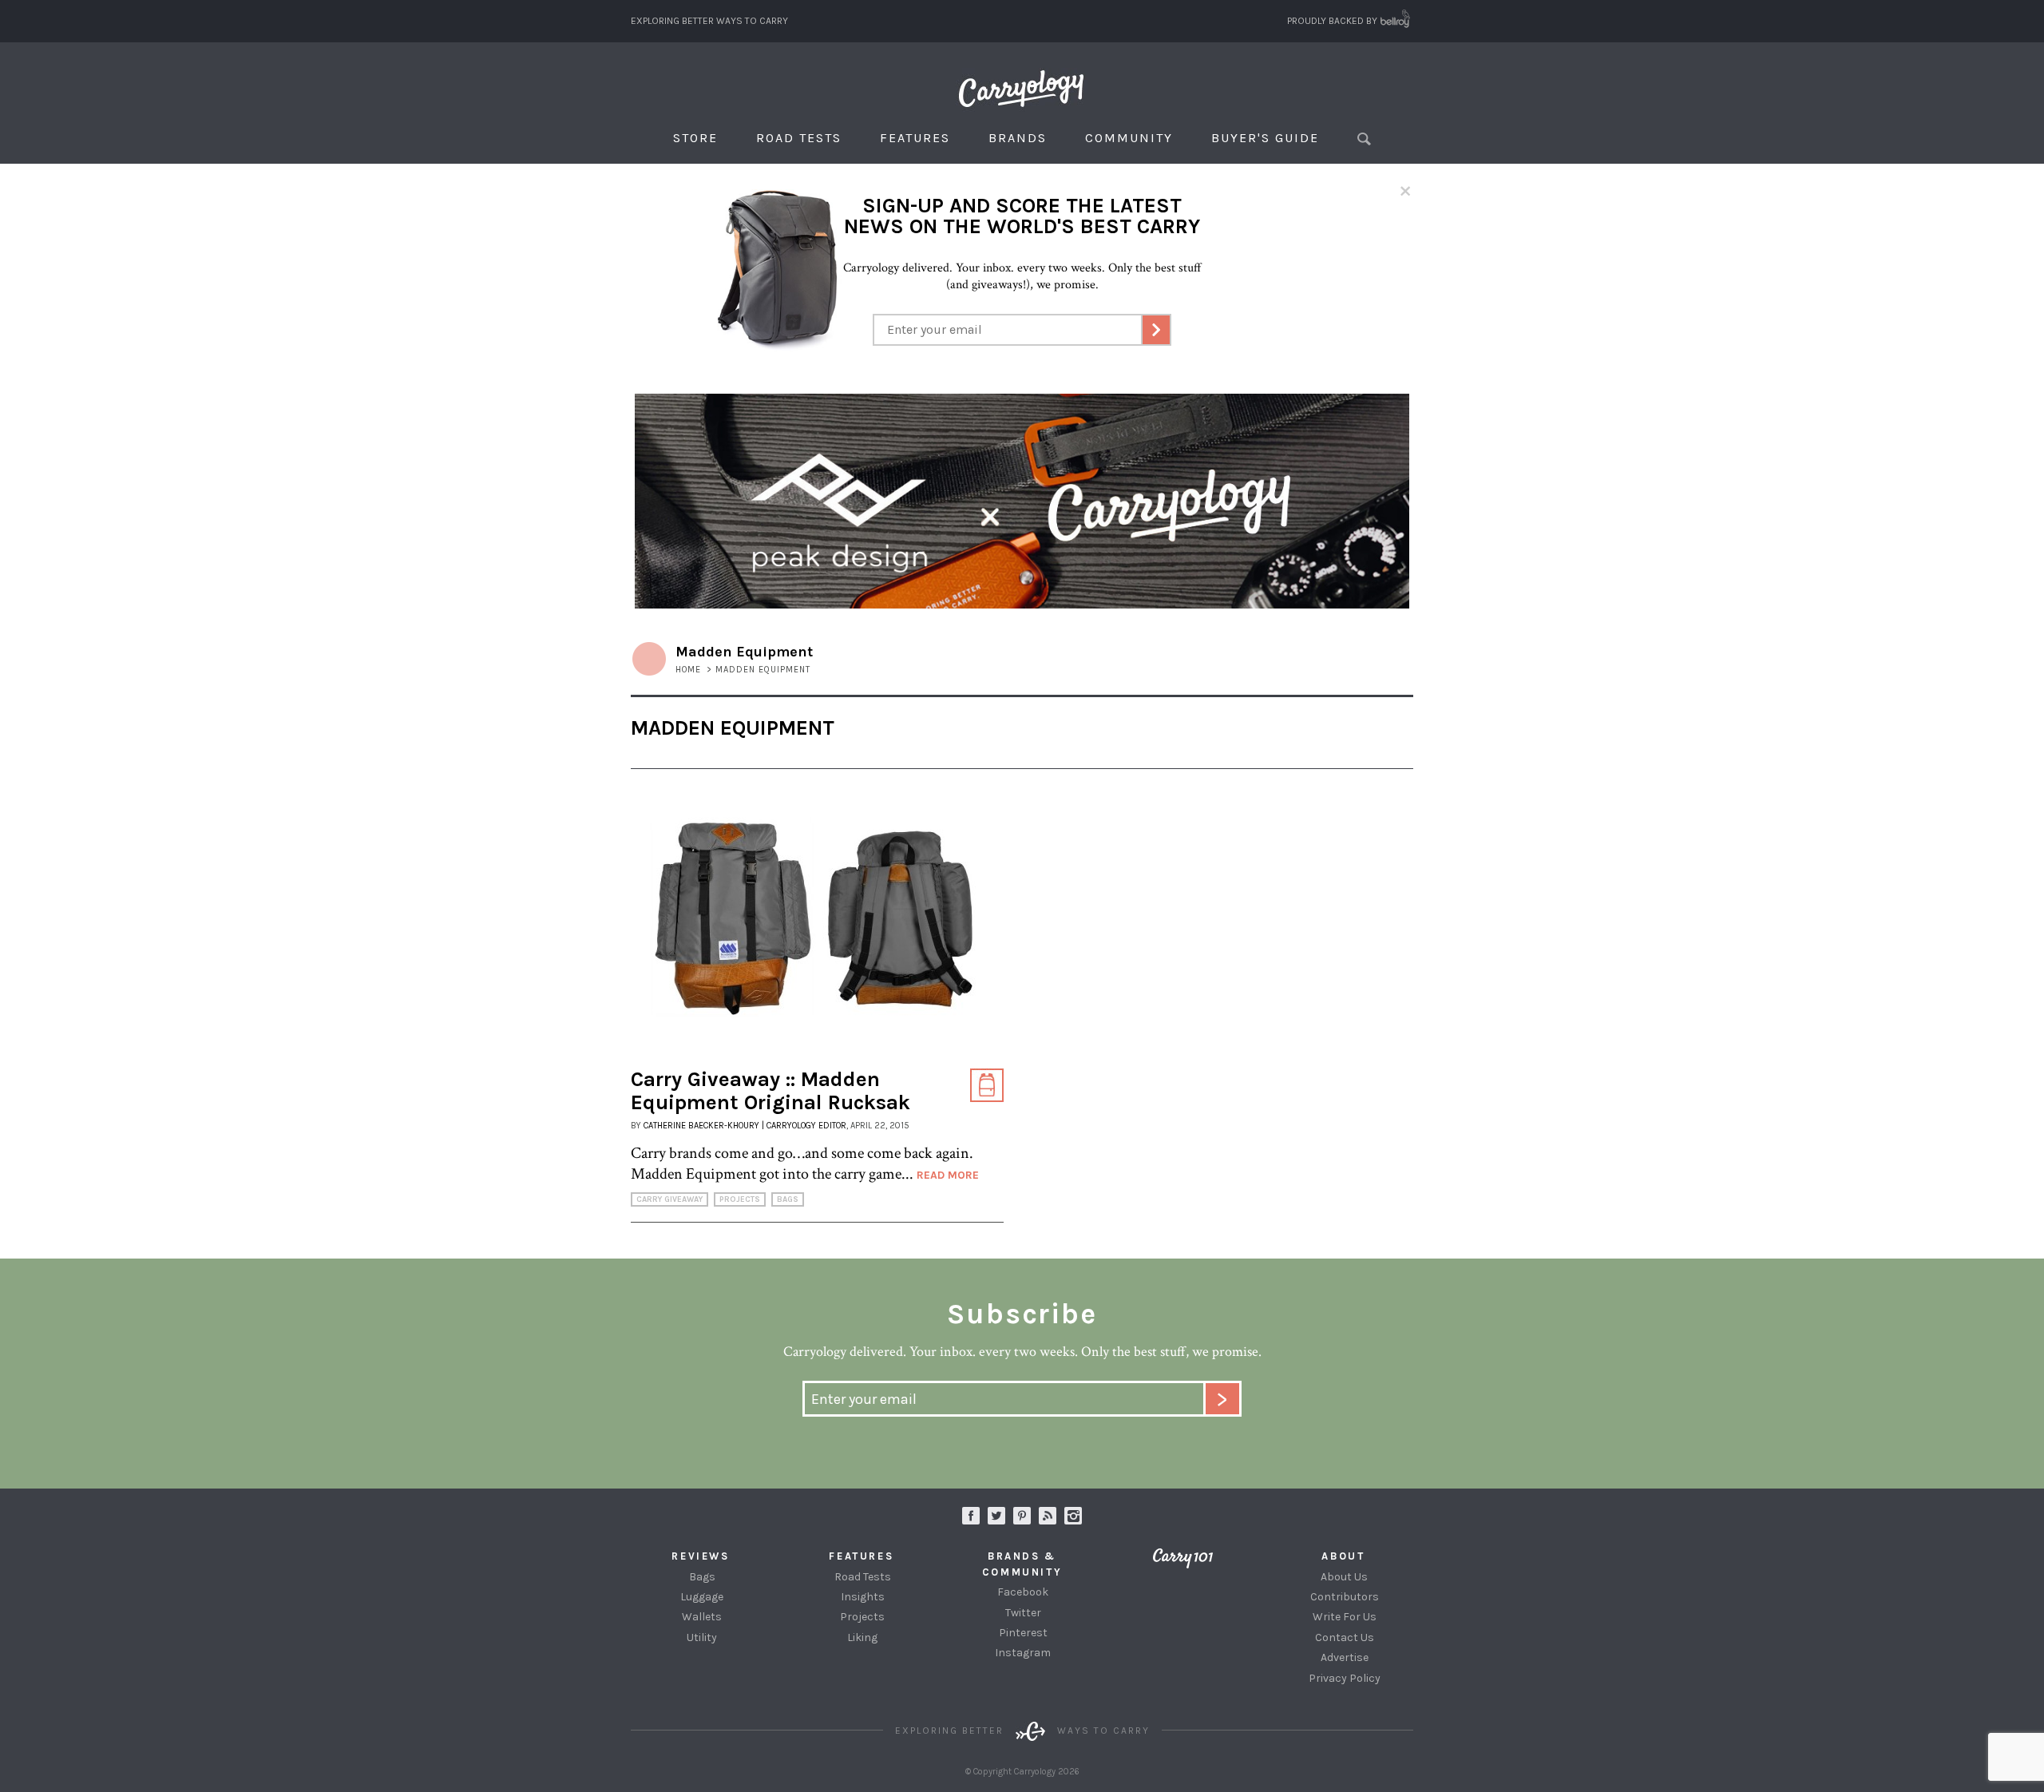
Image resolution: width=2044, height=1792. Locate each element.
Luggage (702, 1597)
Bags (788, 1199)
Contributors (1345, 1597)
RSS (1048, 1516)
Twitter (1023, 1613)
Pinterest (1023, 1633)
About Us (1344, 1577)
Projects (740, 1199)
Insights (863, 1597)
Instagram (1073, 1516)
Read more (948, 1175)
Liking (862, 1637)
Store (695, 138)
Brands (1018, 138)
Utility (702, 1637)
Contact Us (1345, 1637)
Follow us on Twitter (996, 1516)
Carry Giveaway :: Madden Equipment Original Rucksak (770, 1091)
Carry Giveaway (669, 1199)
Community (1129, 138)
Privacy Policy (1345, 1678)
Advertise (1345, 1657)
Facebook (1023, 1592)
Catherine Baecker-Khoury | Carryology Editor (745, 1126)
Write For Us (1345, 1617)
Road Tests (799, 138)
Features (915, 138)
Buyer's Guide (1265, 138)
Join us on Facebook (971, 1516)
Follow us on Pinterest (1022, 1516)
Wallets (702, 1617)
